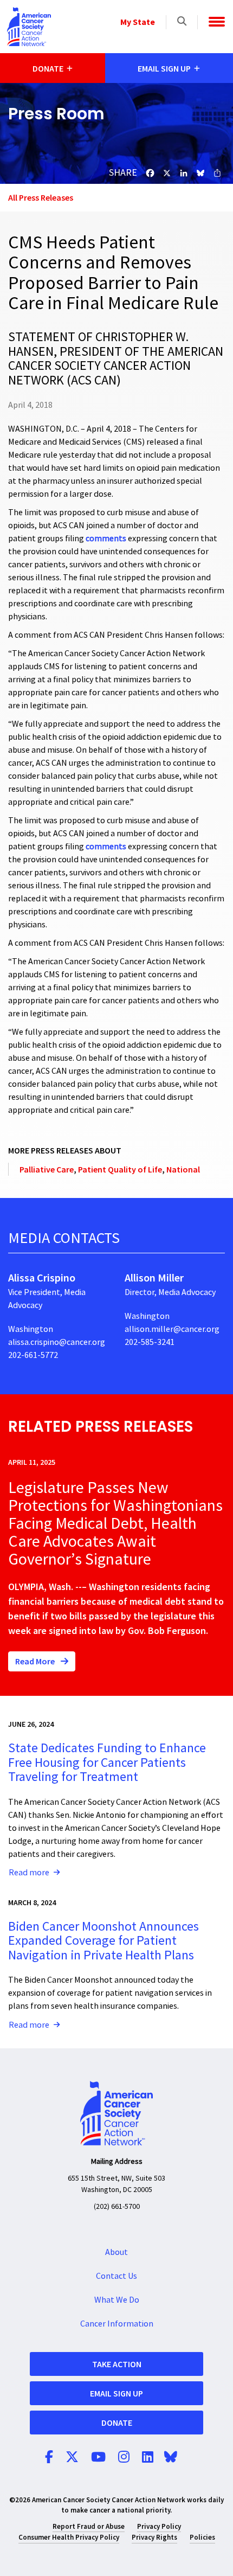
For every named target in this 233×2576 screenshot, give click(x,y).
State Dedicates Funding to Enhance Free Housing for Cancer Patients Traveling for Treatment (107, 1763)
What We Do (117, 2300)
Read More (36, 1661)
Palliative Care (47, 1169)
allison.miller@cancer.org (172, 1329)
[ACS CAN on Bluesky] (171, 2458)
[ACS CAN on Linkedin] (148, 2458)
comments (106, 539)
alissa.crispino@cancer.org (57, 1342)
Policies (202, 2537)
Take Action (117, 2364)
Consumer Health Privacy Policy (69, 2537)
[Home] (29, 27)
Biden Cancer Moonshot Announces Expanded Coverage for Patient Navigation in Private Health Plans (103, 1941)
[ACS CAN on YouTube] (98, 2458)
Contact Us (116, 2276)
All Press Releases (41, 197)
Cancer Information (117, 2324)
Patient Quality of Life (120, 1169)
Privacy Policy (159, 2526)
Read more (29, 1873)
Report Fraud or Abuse (89, 2526)
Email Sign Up (116, 2393)
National (183, 1169)
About (116, 2252)
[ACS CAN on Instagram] (124, 2458)
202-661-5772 (33, 1355)
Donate (117, 2423)
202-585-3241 (150, 1342)
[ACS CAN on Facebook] (49, 2458)
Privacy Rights (154, 2537)
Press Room (56, 114)
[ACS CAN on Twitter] (72, 2458)
